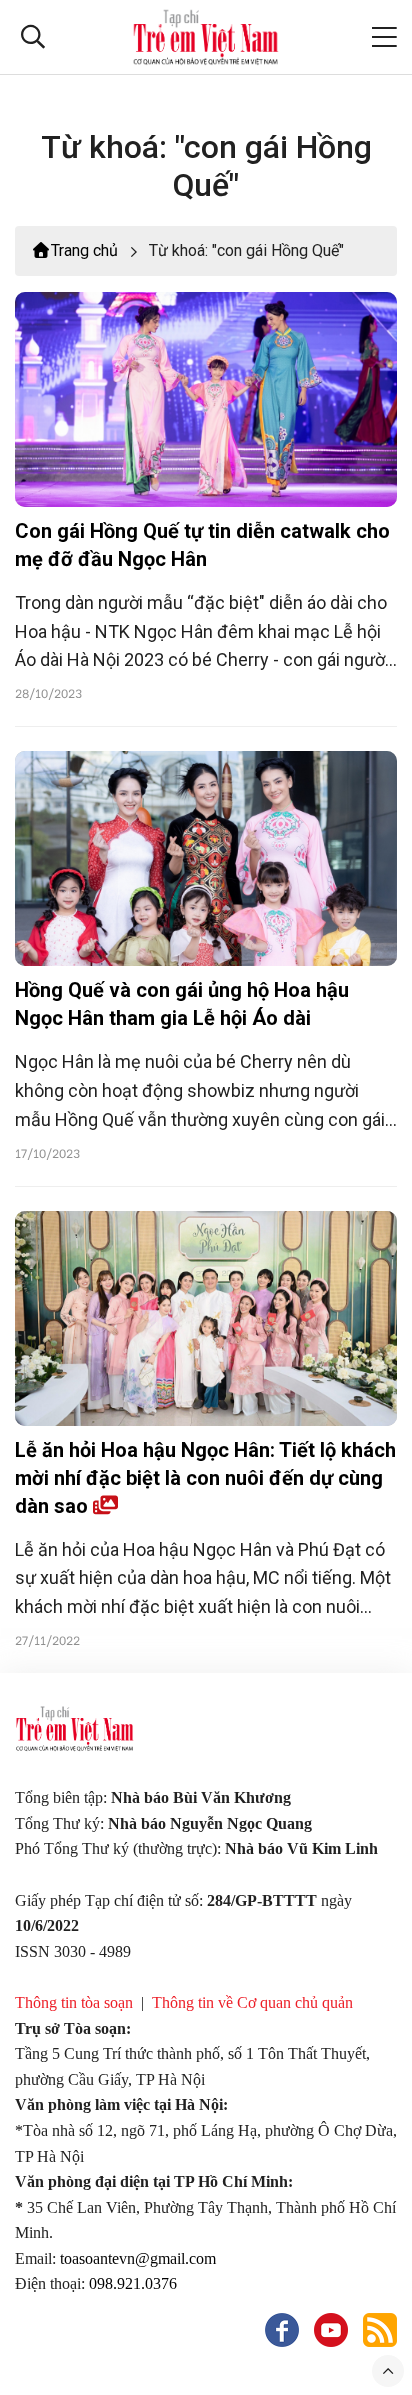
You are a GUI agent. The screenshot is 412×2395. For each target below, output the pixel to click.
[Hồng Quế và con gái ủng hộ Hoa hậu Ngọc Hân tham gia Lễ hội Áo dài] (206, 858)
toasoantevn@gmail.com (138, 2258)
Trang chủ (84, 250)
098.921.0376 (135, 2283)
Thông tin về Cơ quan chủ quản (252, 2002)
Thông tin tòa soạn (74, 2002)
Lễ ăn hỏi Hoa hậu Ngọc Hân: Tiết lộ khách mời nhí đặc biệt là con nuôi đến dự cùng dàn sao (205, 1478)
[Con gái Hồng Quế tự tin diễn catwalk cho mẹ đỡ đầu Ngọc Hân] (206, 399)
